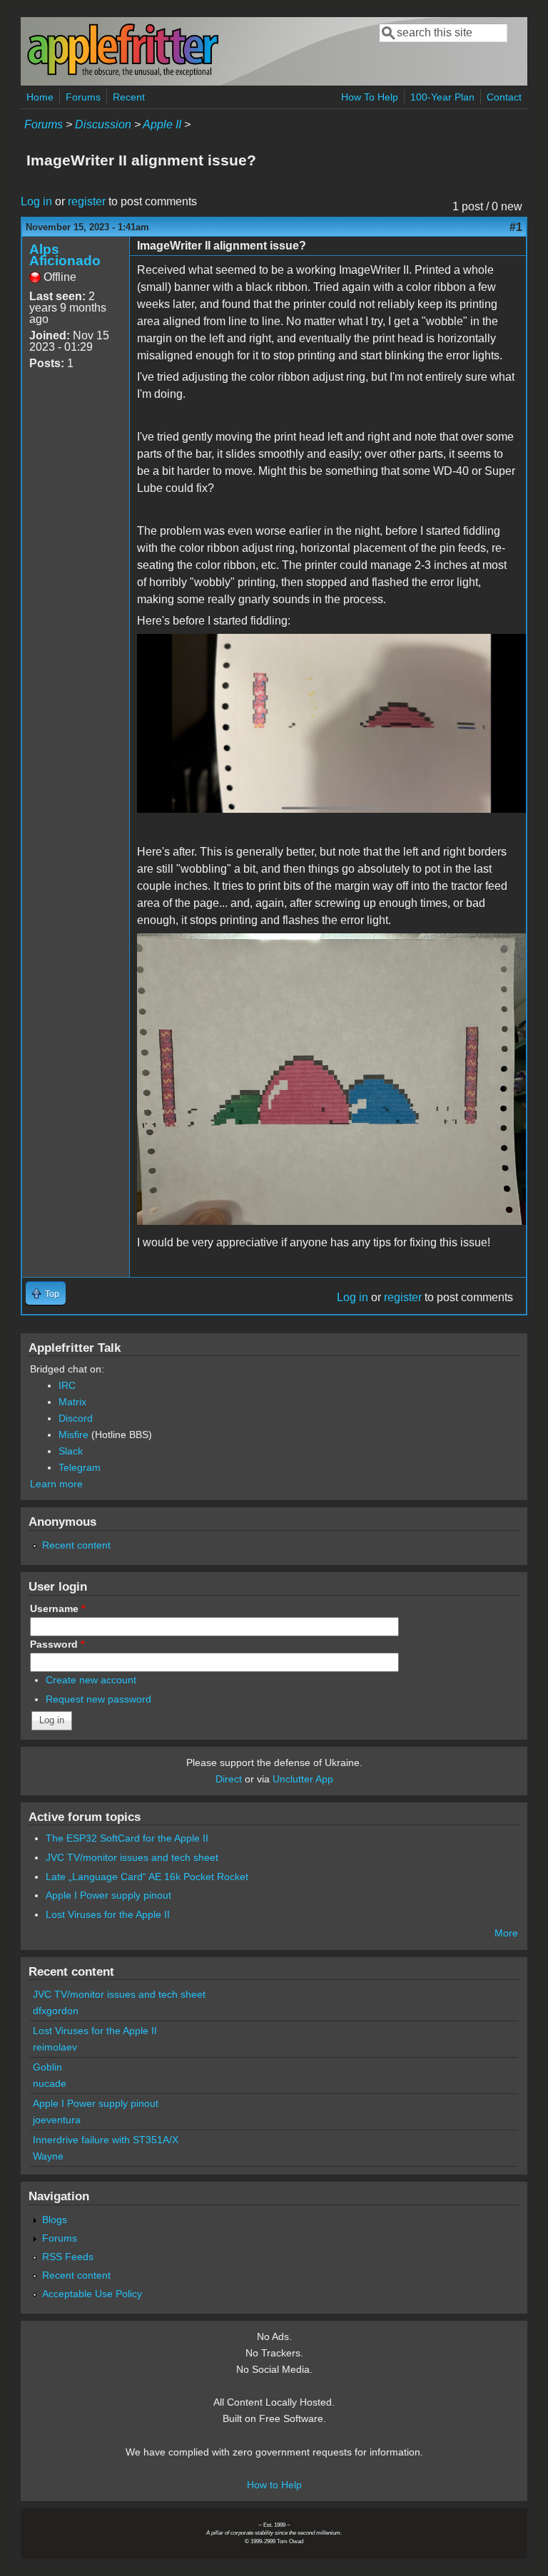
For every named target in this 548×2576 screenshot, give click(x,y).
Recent (129, 97)
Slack (71, 1451)
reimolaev (55, 2047)
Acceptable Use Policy (92, 2294)
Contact (504, 97)
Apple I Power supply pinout (108, 1895)
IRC (67, 1385)
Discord (76, 1418)
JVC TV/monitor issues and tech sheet (132, 1857)
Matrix (72, 1402)
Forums (83, 97)
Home (40, 97)
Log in (36, 201)
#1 (516, 227)
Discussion (103, 124)
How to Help (274, 2485)
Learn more (56, 1484)
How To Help (370, 97)
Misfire (73, 1435)
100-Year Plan (442, 97)
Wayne (48, 2156)
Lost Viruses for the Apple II (108, 1914)
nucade (50, 2083)
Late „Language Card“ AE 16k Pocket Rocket (147, 1877)
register (87, 201)
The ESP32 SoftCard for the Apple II (127, 1838)
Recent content (76, 1545)
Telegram (80, 1467)
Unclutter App (303, 1779)
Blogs (55, 2220)
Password (57, 1644)
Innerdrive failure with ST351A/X (106, 2140)
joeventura (57, 2120)
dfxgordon (56, 2011)
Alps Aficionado (65, 255)
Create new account (91, 1680)
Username (57, 1608)
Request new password (98, 1699)
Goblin (47, 2067)
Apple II (162, 124)
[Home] (123, 74)
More (506, 1933)
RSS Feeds (68, 2257)
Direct (229, 1779)
